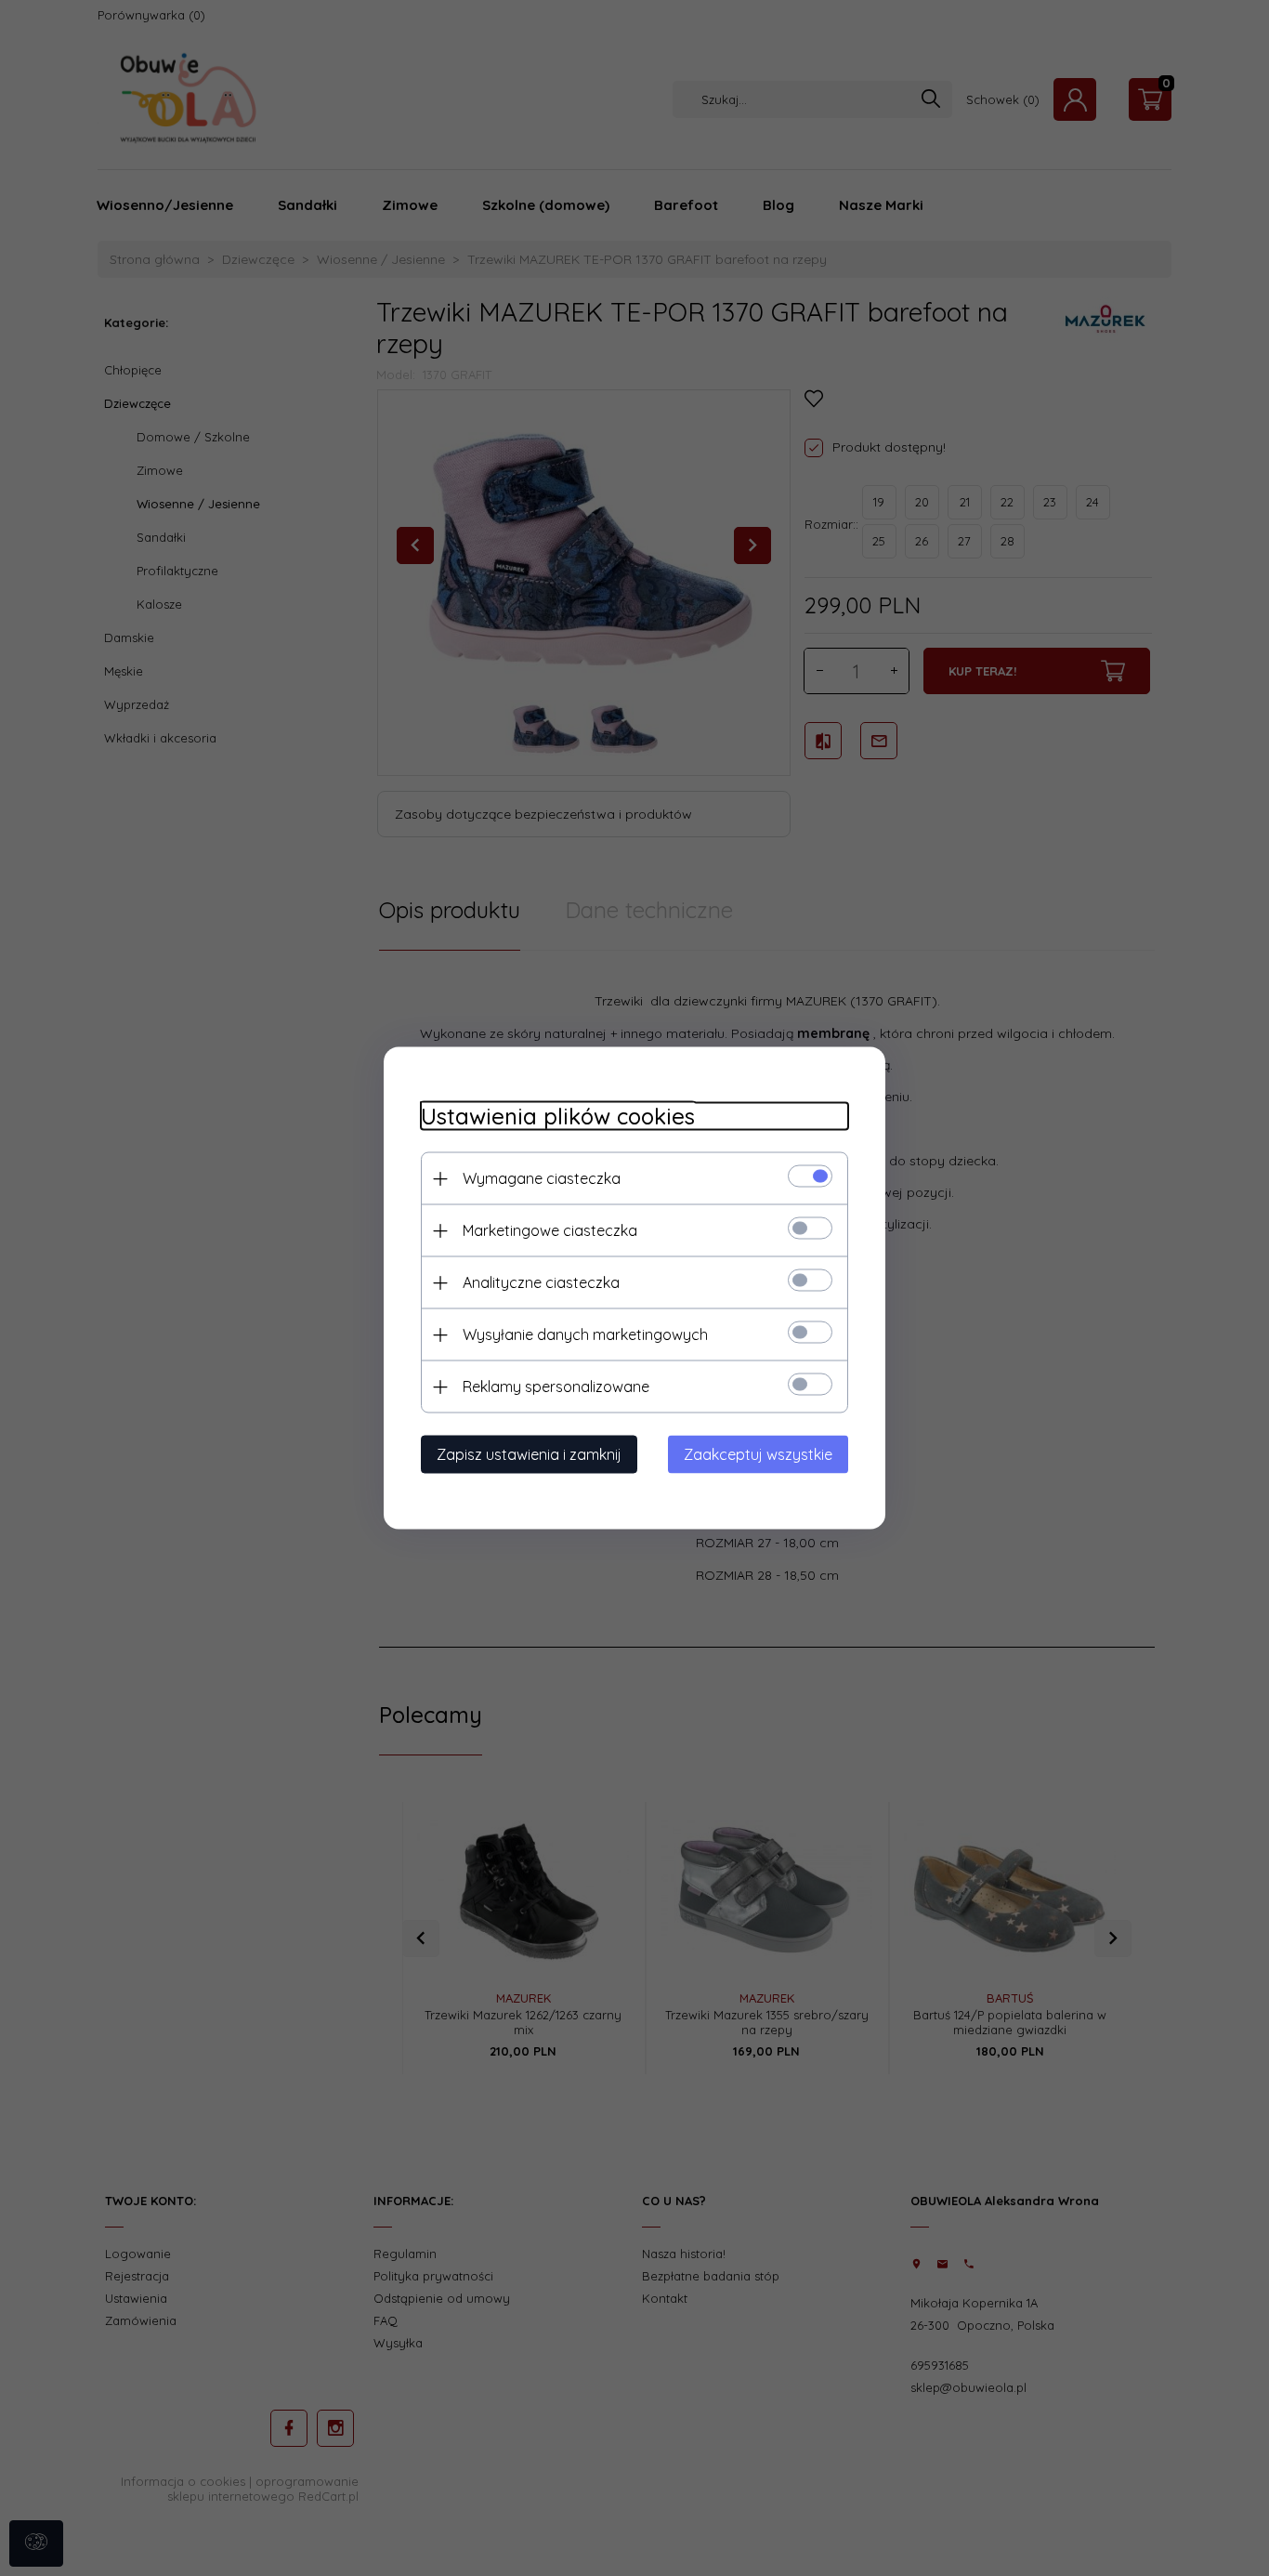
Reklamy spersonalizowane (556, 1387)
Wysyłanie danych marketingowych (585, 1334)
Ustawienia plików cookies (558, 1117)
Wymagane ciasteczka (542, 1178)
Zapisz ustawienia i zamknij (529, 1454)
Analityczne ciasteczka (541, 1282)
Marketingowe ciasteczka (550, 1230)
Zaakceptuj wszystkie (758, 1454)
